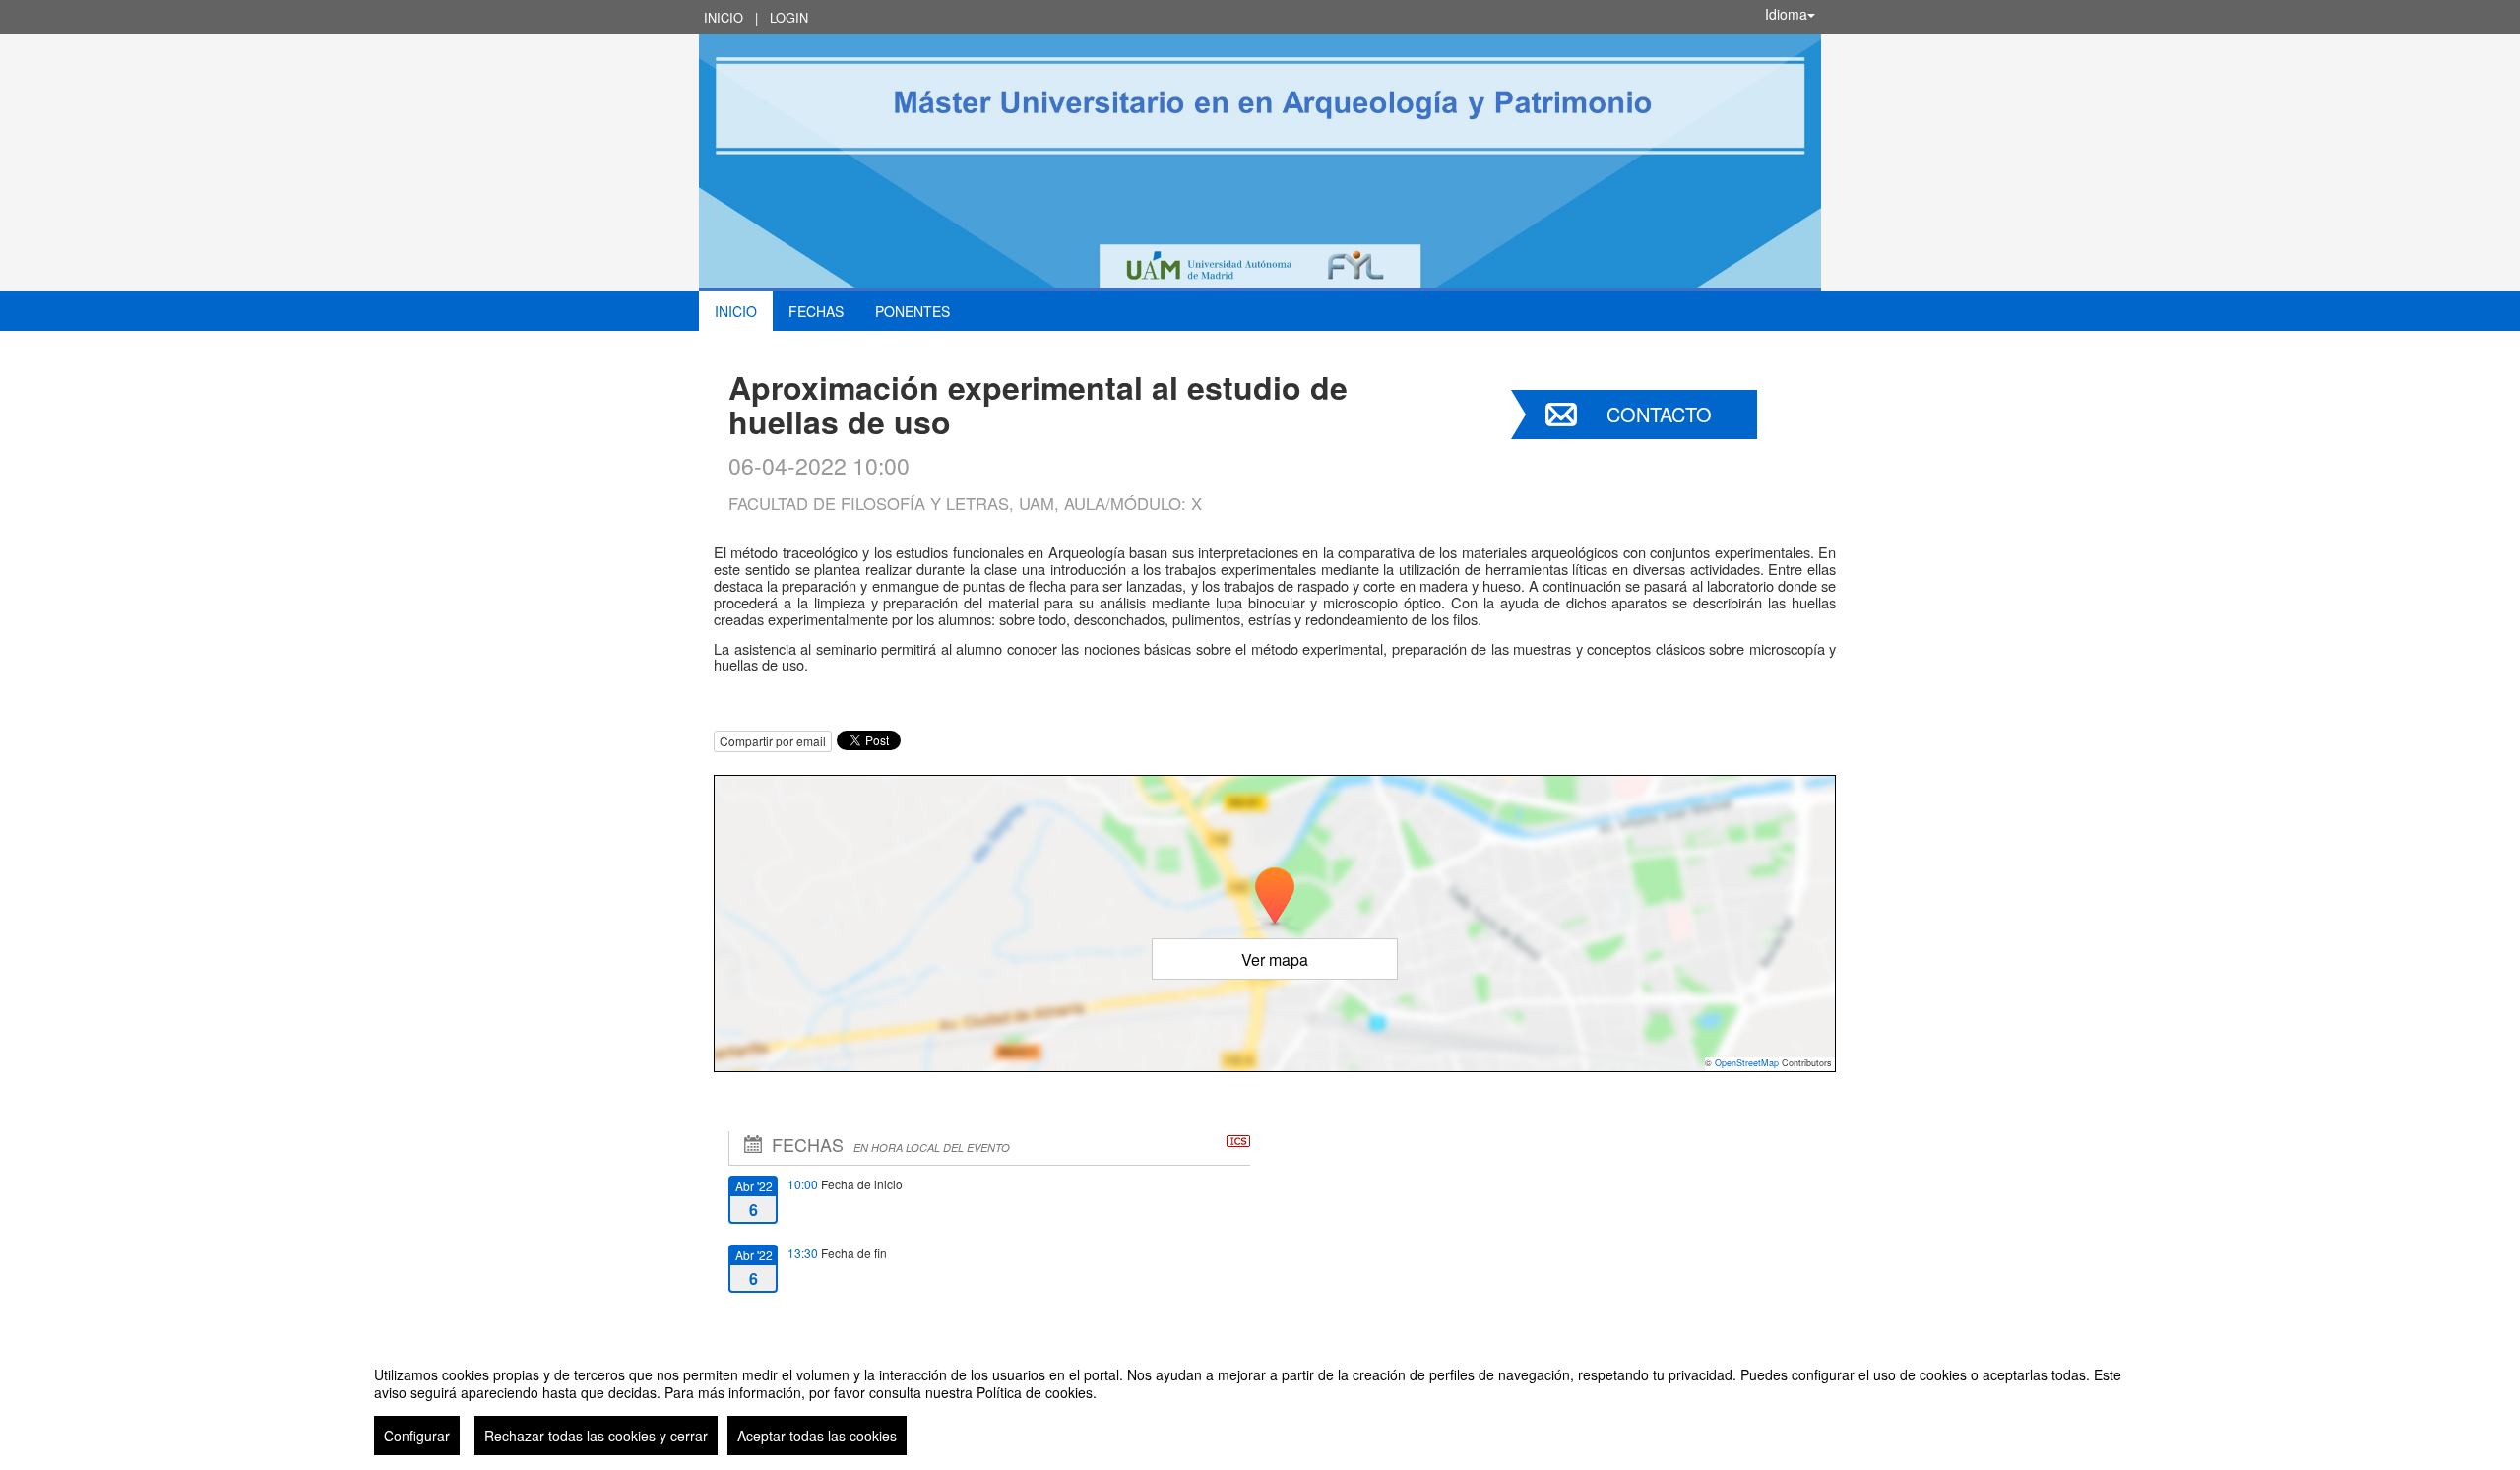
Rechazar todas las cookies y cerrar (596, 1436)
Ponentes (913, 311)
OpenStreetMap (1747, 1063)
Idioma (1786, 14)
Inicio (724, 17)
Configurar (417, 1436)
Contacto (1659, 414)
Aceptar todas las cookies (817, 1436)
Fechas (816, 311)
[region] (1260, 1403)
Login (789, 17)
